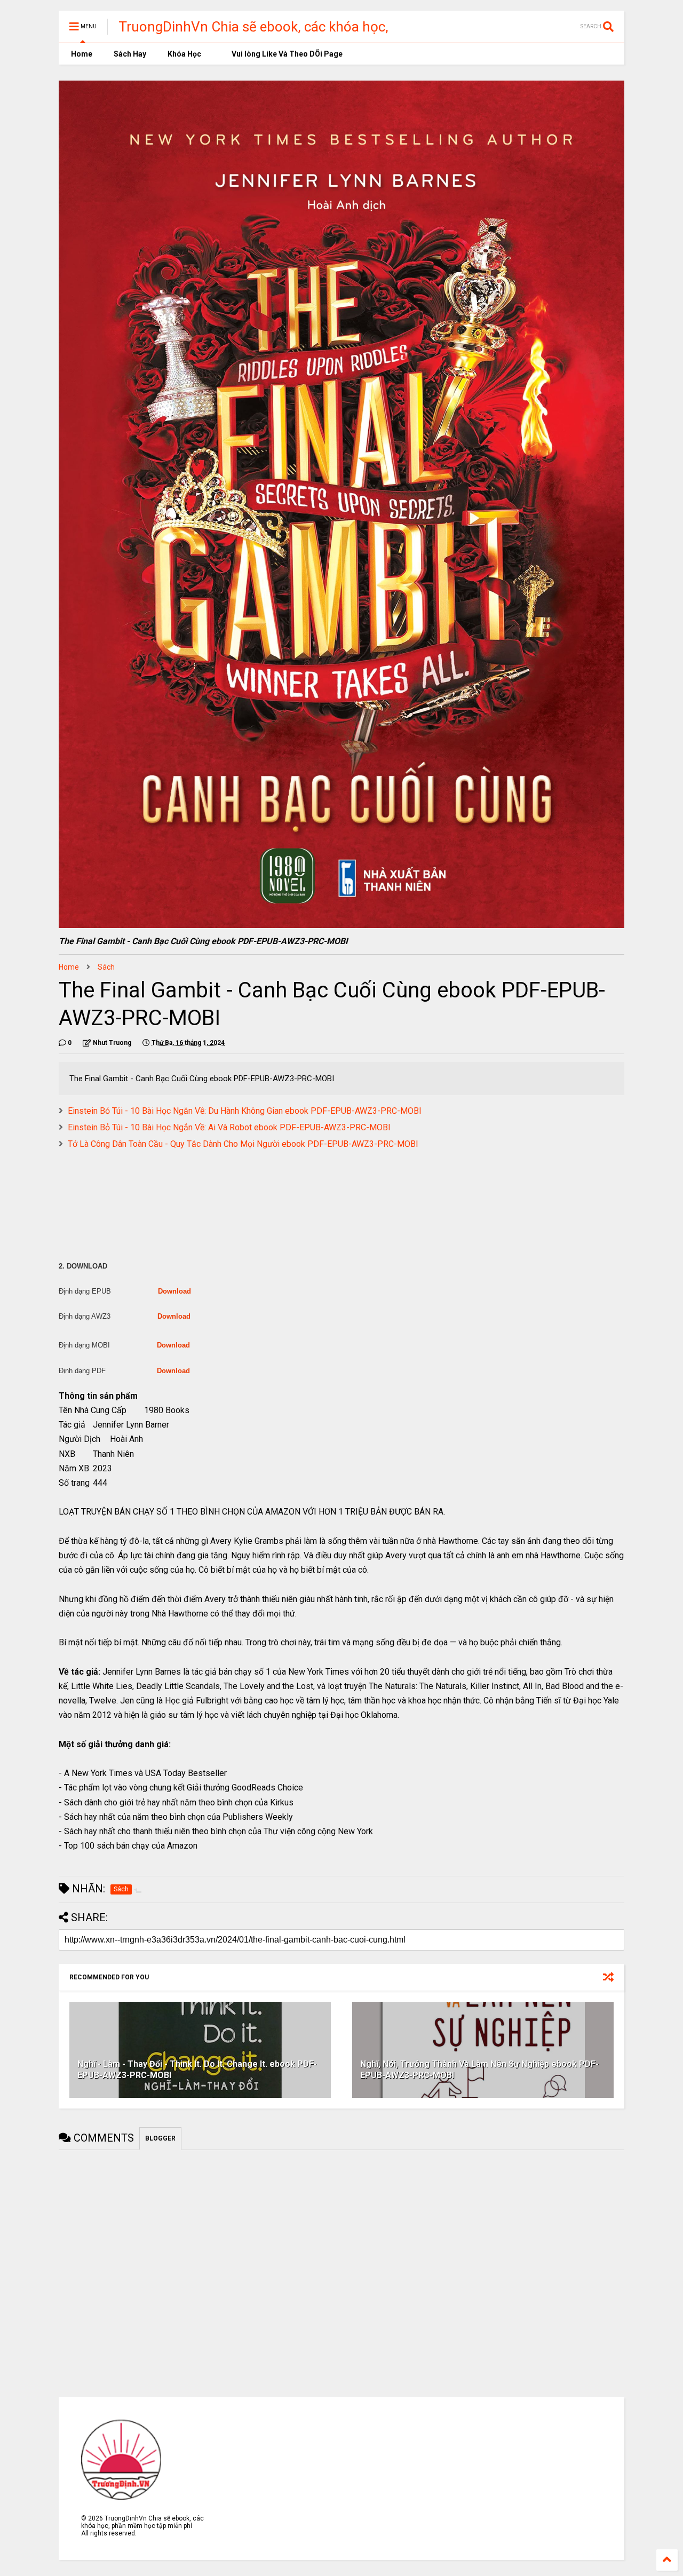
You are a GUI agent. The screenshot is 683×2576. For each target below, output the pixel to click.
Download (174, 1291)
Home (81, 54)
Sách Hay (130, 54)
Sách (106, 967)
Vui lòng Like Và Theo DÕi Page (286, 54)
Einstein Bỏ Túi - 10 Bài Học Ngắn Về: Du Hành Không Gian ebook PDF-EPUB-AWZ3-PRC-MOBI (245, 1111)
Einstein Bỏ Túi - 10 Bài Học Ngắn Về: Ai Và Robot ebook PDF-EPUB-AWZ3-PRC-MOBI (229, 1127)
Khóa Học (184, 54)
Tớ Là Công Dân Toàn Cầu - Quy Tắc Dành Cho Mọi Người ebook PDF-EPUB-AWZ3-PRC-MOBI (243, 1144)
